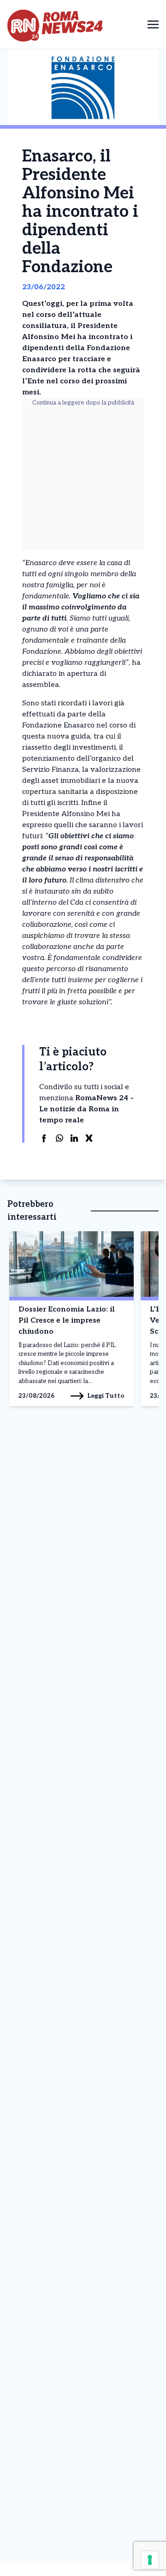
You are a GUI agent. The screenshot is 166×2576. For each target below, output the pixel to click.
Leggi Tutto (106, 1396)
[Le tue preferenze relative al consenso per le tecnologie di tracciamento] (150, 2560)
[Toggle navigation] (153, 24)
